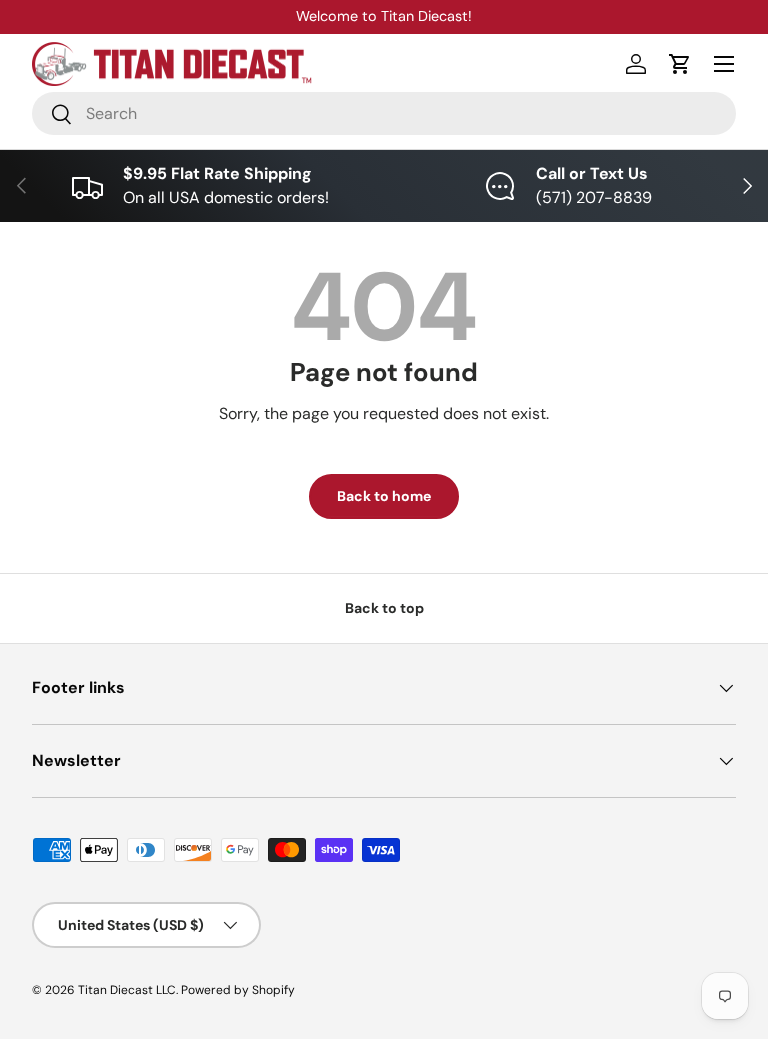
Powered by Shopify (238, 990)
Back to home (384, 496)
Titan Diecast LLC (127, 990)
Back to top (384, 608)
